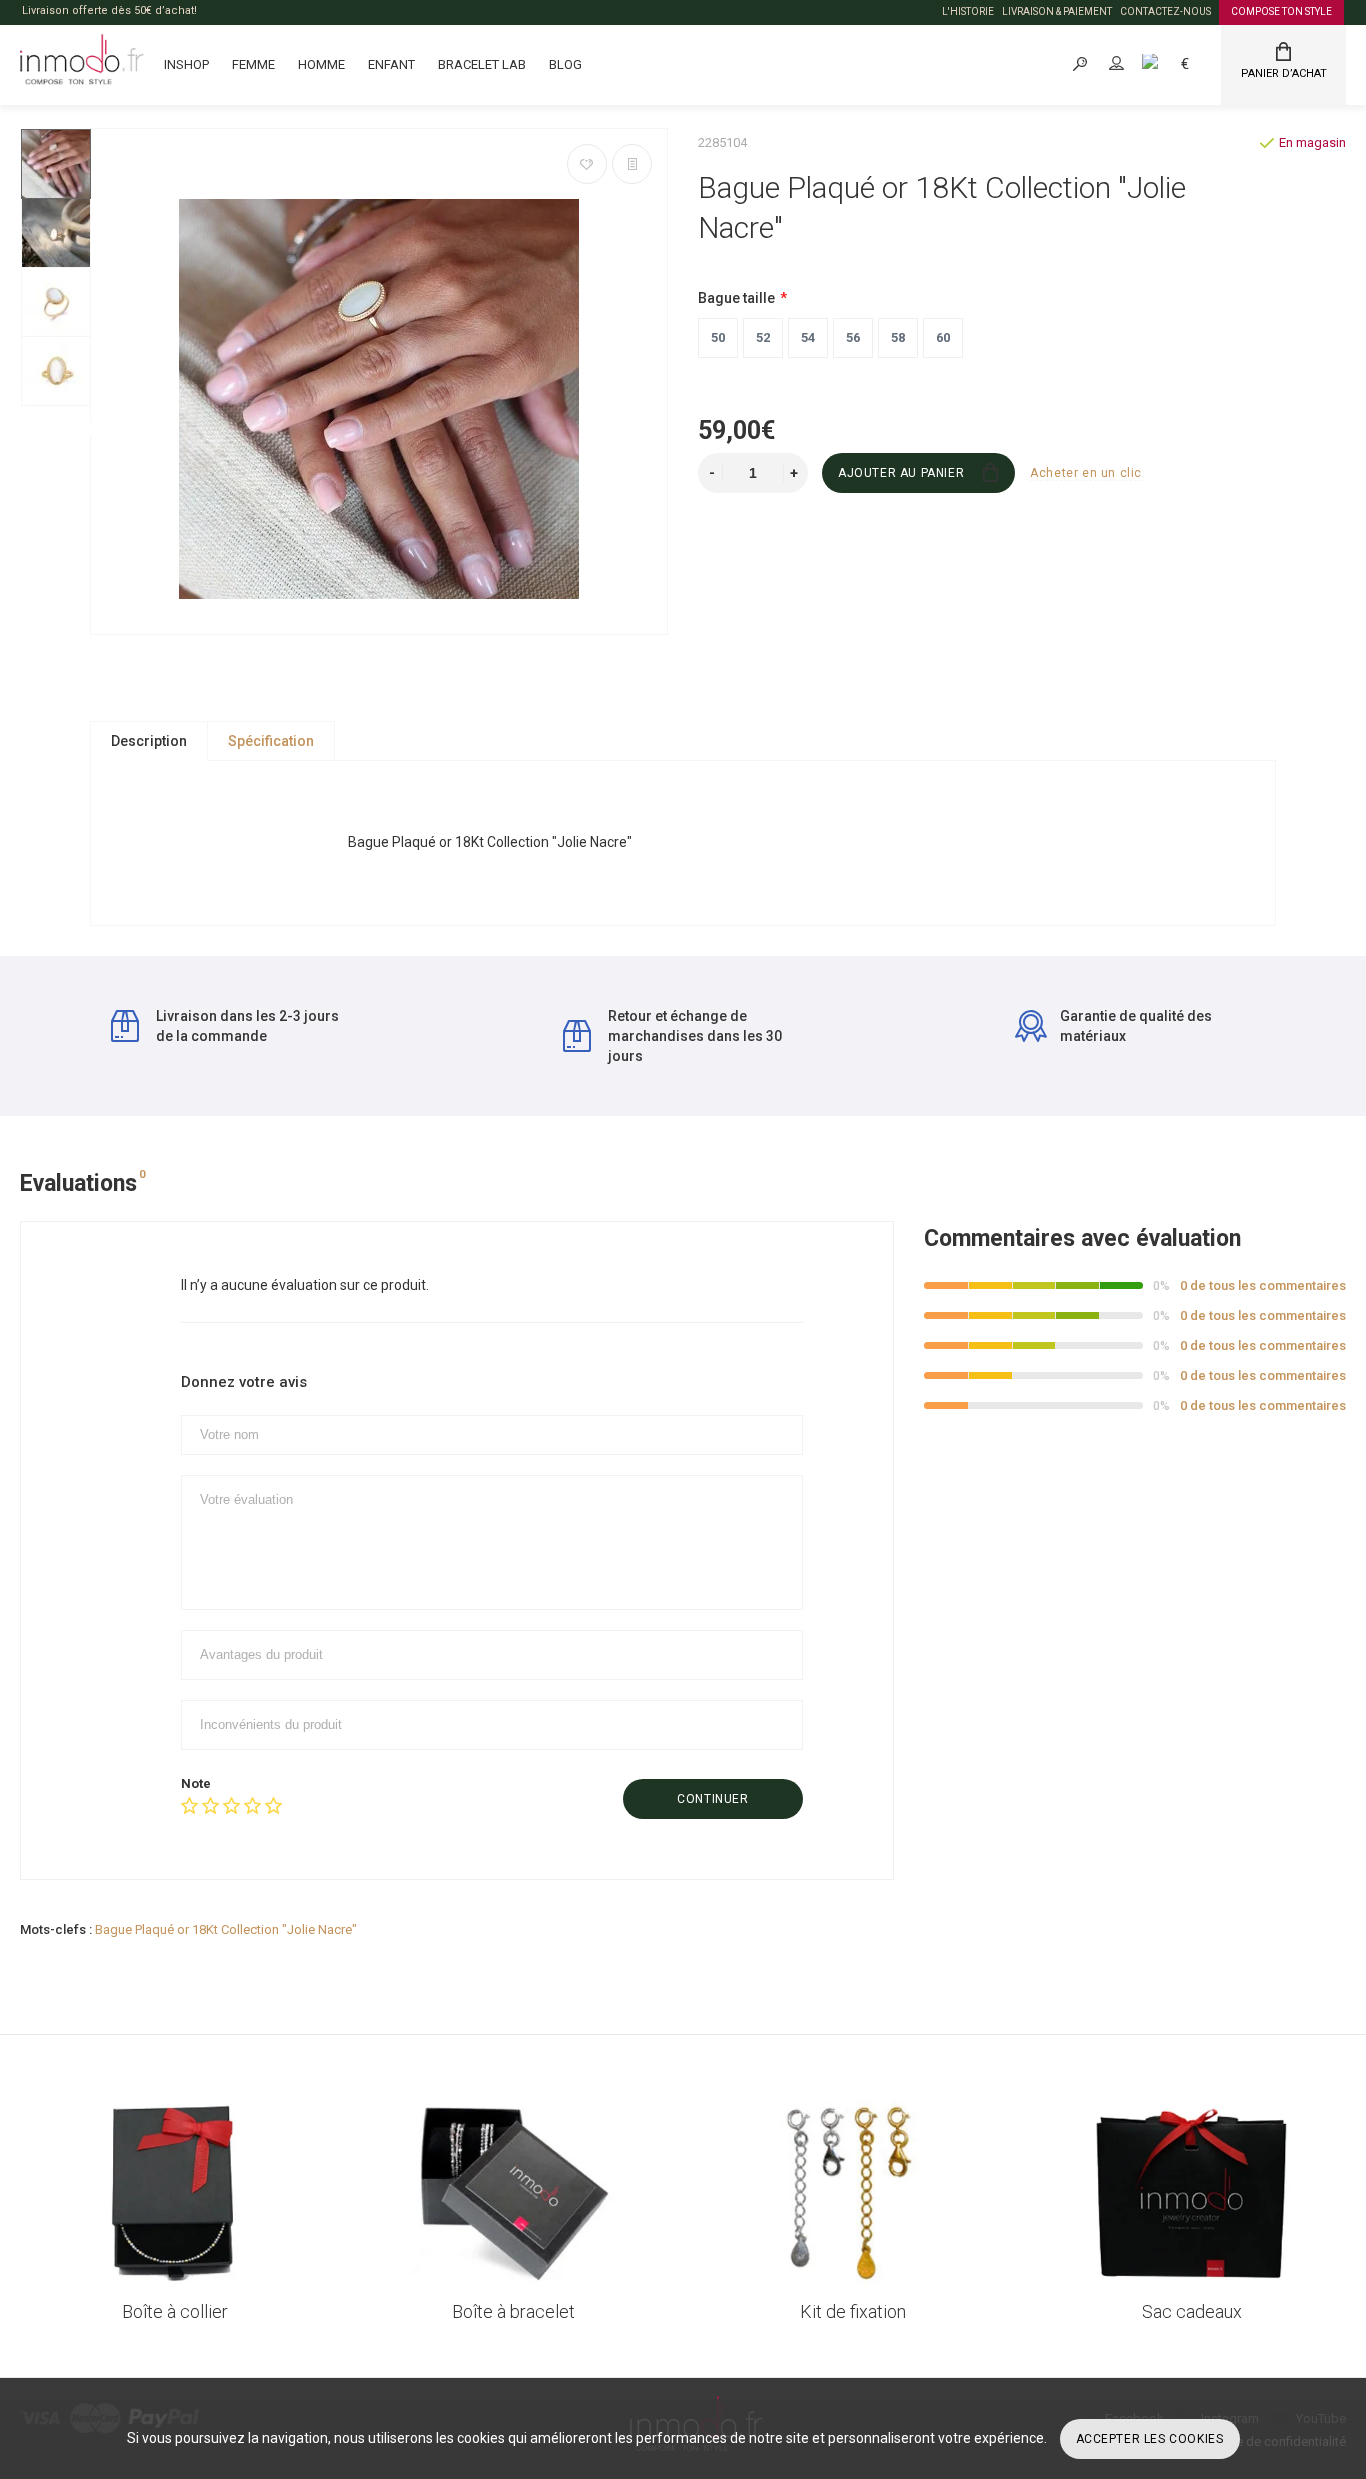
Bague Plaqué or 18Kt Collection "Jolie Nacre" (226, 1929)
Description (149, 741)
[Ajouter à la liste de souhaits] (587, 164)
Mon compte (1134, 63)
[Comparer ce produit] (632, 164)
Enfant (391, 64)
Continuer (712, 1799)
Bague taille (736, 298)
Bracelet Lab (482, 64)
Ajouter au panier (901, 473)
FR (1172, 63)
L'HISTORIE (968, 11)
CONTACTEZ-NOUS (1165, 11)
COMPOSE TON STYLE (1281, 11)
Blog (565, 64)
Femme (253, 64)
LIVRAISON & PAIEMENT (1057, 11)
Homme (321, 64)
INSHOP (186, 64)
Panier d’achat (1284, 73)
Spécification (271, 741)
